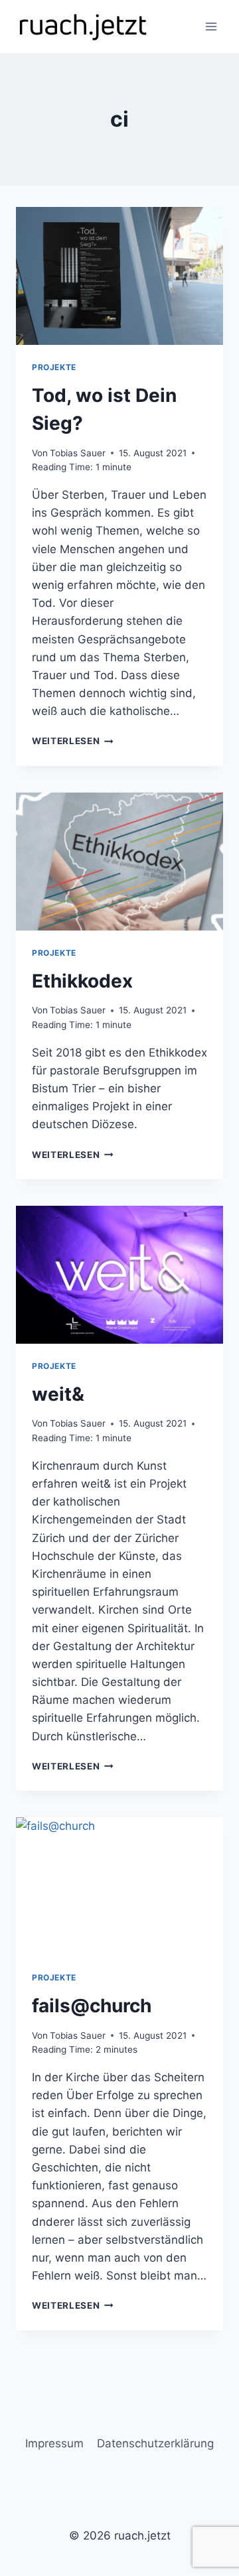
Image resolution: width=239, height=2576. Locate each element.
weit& (58, 1394)
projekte (54, 367)
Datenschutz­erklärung (155, 2443)
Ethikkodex (82, 981)
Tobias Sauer (78, 453)
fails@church (92, 2006)
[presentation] (119, 276)
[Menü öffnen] (211, 26)
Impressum (54, 2443)
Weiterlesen (73, 741)
